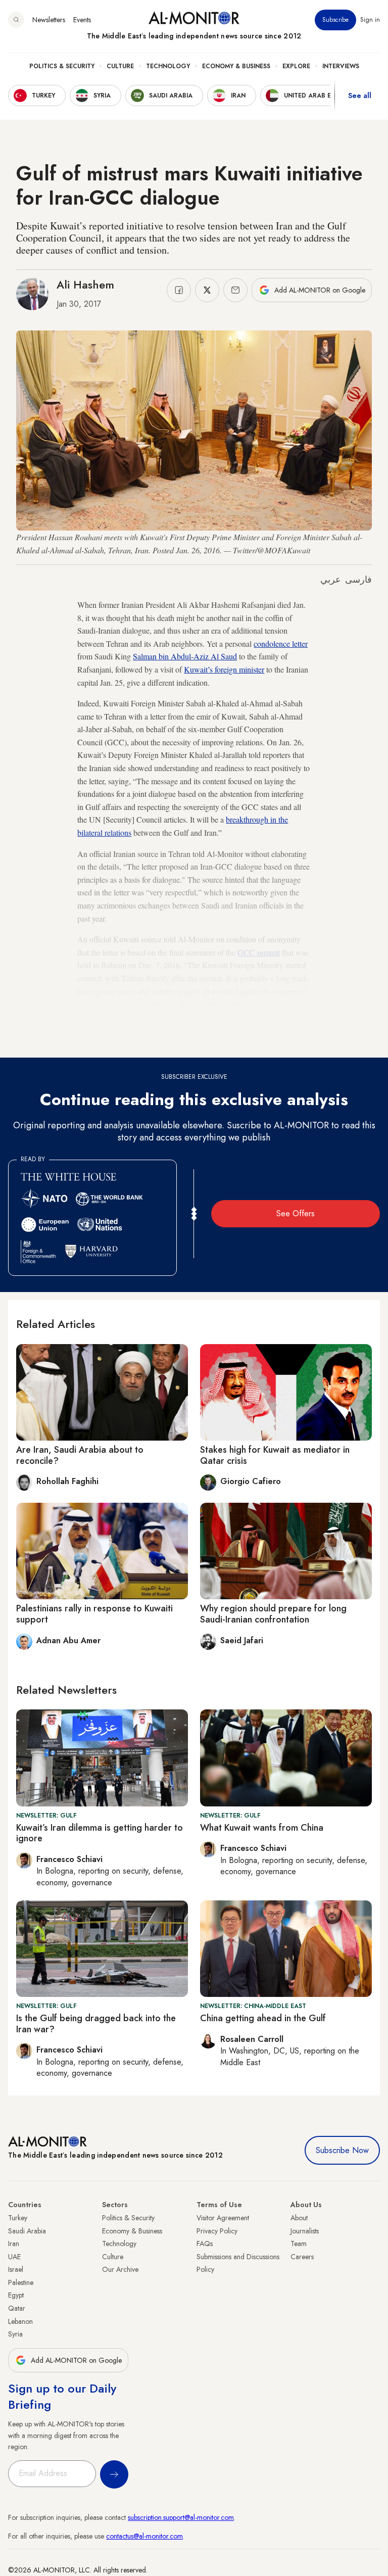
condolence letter (281, 643)
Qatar (17, 2308)
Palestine (21, 2282)
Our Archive (120, 2269)
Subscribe (335, 20)
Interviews (341, 66)
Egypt (16, 2295)
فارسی (358, 580)
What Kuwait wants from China (262, 1828)
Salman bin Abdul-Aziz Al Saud (185, 656)
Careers (302, 2257)
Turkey (18, 2218)
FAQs (205, 2244)
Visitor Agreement (223, 2218)
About (299, 2218)
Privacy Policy (217, 2231)
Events (82, 20)
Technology (168, 66)
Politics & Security (62, 66)
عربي (331, 580)
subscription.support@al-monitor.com (181, 2517)
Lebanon (20, 2321)
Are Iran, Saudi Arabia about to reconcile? (80, 1455)
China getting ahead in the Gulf (263, 2018)
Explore (296, 66)
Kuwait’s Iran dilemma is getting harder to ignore (100, 1833)
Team (299, 2244)
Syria (15, 2334)
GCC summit (259, 952)
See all (360, 96)
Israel (16, 2269)
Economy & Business (236, 66)
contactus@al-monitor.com (144, 2536)
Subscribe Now (342, 2150)
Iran (14, 2244)
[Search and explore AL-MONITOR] (16, 20)
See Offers (296, 1213)
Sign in (370, 20)
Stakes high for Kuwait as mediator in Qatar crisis (275, 1455)
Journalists (305, 2231)
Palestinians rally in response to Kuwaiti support (94, 1614)
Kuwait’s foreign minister (224, 669)
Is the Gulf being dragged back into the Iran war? (96, 2024)
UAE (14, 2257)
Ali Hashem (85, 284)
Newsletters (49, 20)
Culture (120, 66)
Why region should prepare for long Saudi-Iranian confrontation (273, 1614)
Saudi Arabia (27, 2231)
